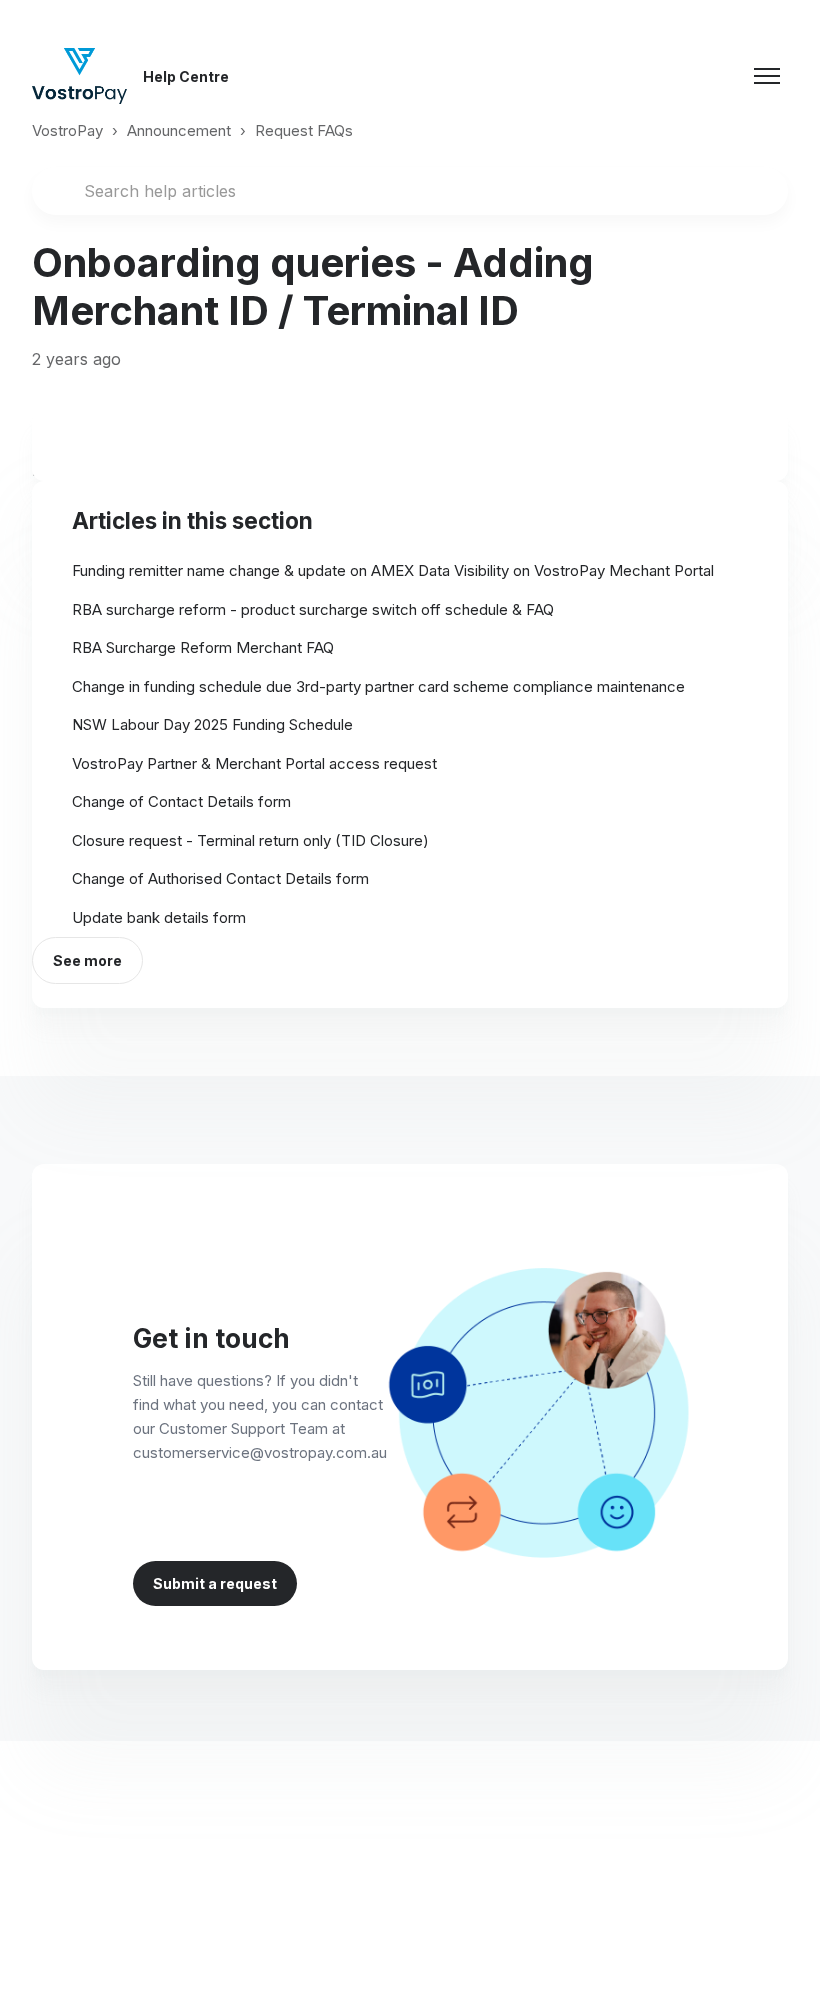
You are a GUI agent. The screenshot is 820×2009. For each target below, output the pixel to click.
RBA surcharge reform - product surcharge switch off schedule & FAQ (313, 609)
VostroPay (67, 130)
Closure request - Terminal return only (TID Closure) (250, 840)
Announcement (179, 130)
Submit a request (215, 1583)
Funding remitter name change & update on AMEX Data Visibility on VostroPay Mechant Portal (393, 570)
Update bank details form (159, 917)
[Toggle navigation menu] (767, 76)
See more (87, 960)
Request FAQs (304, 130)
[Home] (79, 76)
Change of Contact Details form (181, 801)
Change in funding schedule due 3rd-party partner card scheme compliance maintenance (378, 686)
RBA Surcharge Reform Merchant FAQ (203, 647)
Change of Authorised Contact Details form (220, 878)
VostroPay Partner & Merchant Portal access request (254, 763)
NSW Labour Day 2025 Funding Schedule (212, 724)
